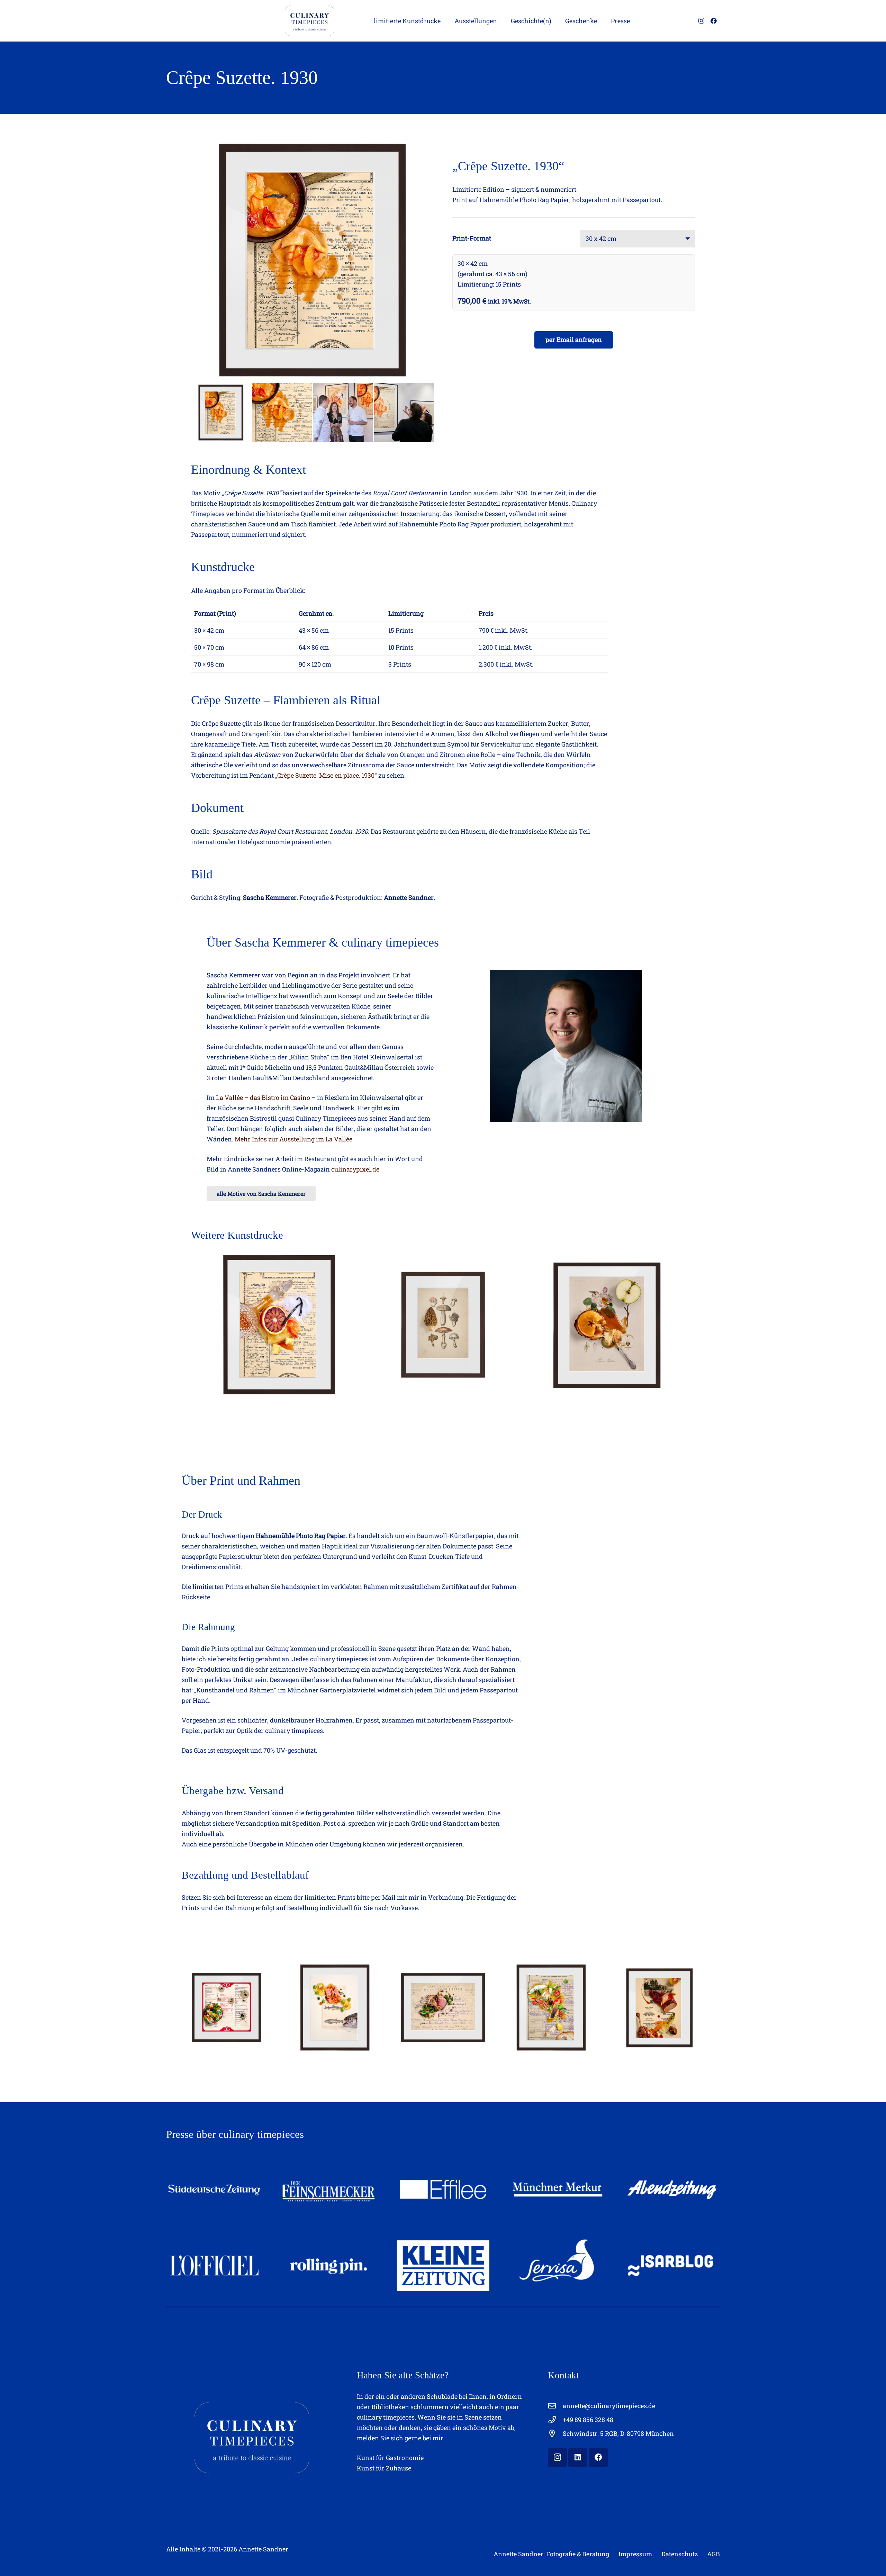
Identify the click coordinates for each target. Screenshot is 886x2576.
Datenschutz (680, 2554)
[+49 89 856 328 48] (555, 2420)
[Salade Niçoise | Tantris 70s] (227, 2008)
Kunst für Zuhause (384, 2468)
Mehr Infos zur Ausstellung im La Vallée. (294, 1139)
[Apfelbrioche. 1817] (607, 1325)
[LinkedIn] (578, 2457)
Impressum (635, 2554)
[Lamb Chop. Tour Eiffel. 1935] (443, 2008)
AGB (713, 2554)
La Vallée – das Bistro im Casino (263, 1097)
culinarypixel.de (355, 1169)
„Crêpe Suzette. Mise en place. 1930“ (326, 775)
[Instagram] (701, 21)
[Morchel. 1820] (443, 1325)
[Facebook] (714, 21)
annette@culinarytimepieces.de (609, 2406)
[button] (446, 21)
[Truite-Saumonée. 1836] (335, 2008)
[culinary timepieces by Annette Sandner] (177, 21)
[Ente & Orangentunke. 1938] (659, 2008)
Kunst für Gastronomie (390, 2458)
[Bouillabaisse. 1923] (551, 2008)
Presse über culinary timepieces (235, 2134)
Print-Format (472, 238)
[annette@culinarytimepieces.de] (555, 2406)
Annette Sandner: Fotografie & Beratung (551, 2554)
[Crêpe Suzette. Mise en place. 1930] (279, 1325)
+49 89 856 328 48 (588, 2420)
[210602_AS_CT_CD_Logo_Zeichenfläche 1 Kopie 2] (308, 21)
